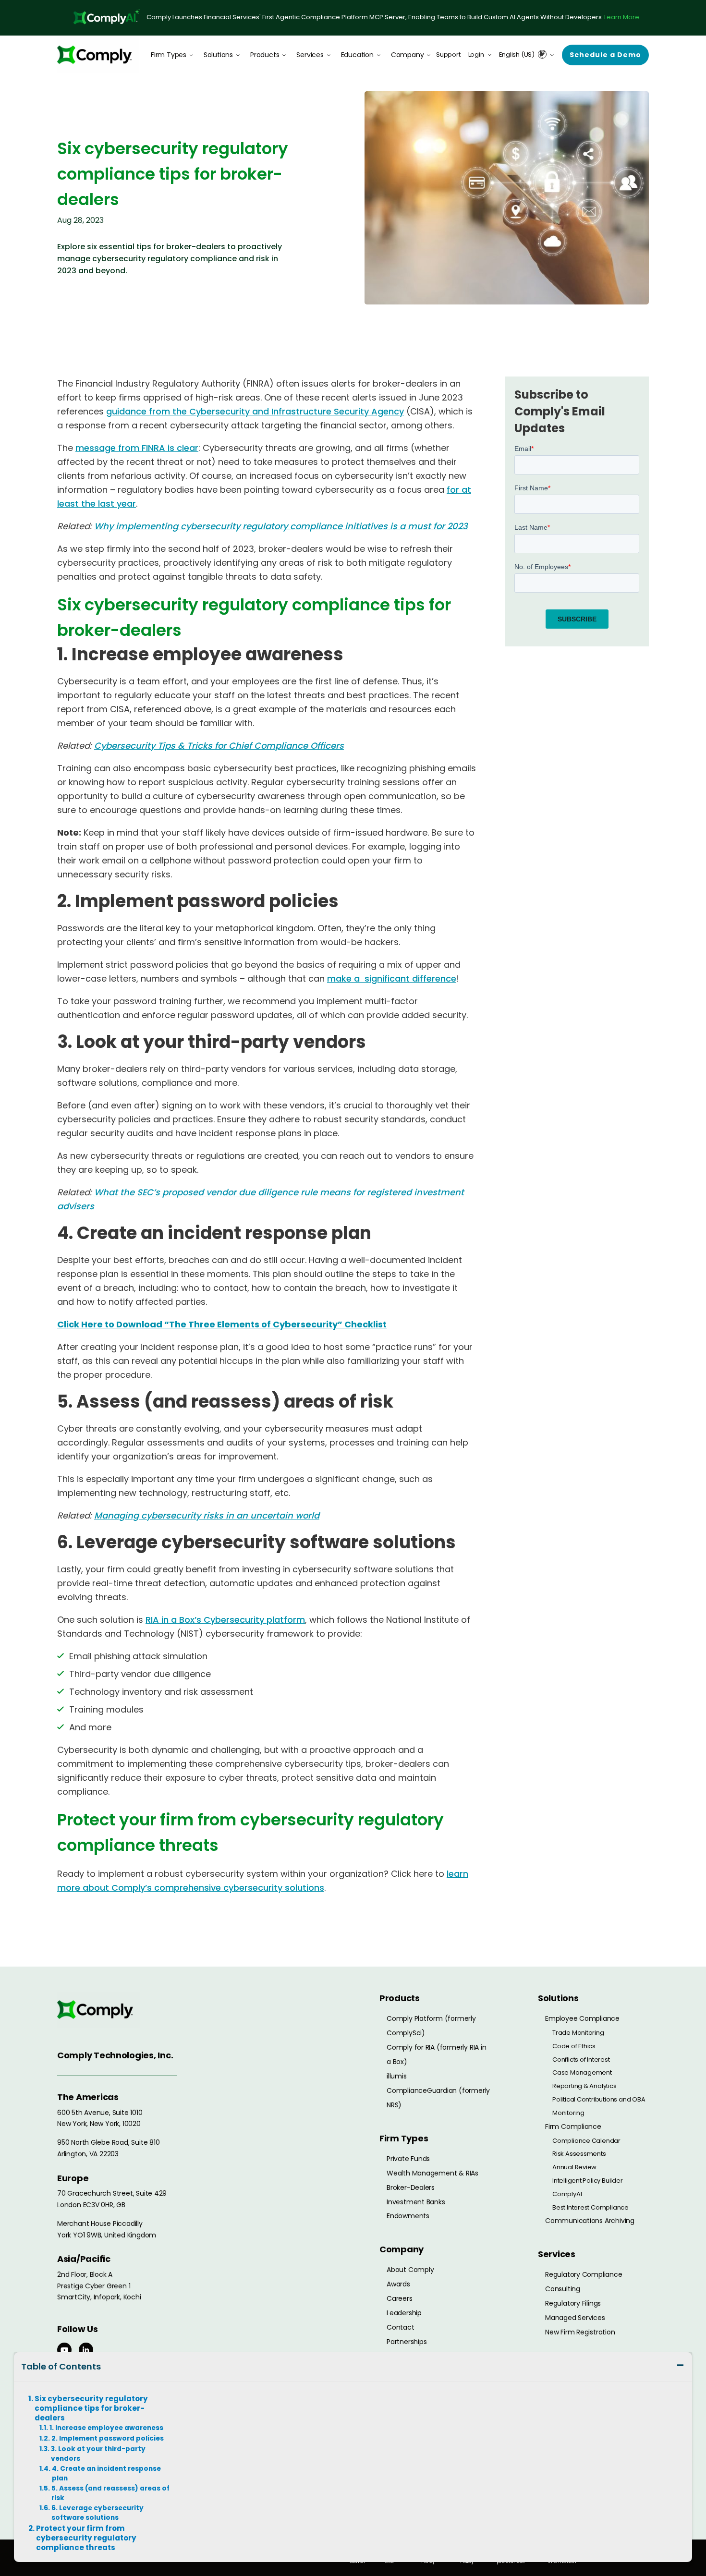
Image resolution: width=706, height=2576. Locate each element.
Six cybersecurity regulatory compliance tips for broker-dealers (91, 2408)
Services (310, 55)
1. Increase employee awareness (106, 2428)
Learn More (622, 17)
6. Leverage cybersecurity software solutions (97, 2513)
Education (357, 55)
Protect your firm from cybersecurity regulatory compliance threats (86, 2538)
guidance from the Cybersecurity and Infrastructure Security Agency (255, 411)
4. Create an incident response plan (106, 2473)
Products (265, 55)
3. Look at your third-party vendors (98, 2454)
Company (408, 55)
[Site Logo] (98, 55)
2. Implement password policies (108, 2438)
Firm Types (169, 55)
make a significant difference (392, 978)
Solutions (218, 55)
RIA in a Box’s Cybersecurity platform (225, 1620)
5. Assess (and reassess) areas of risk (110, 2493)
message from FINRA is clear (137, 448)
